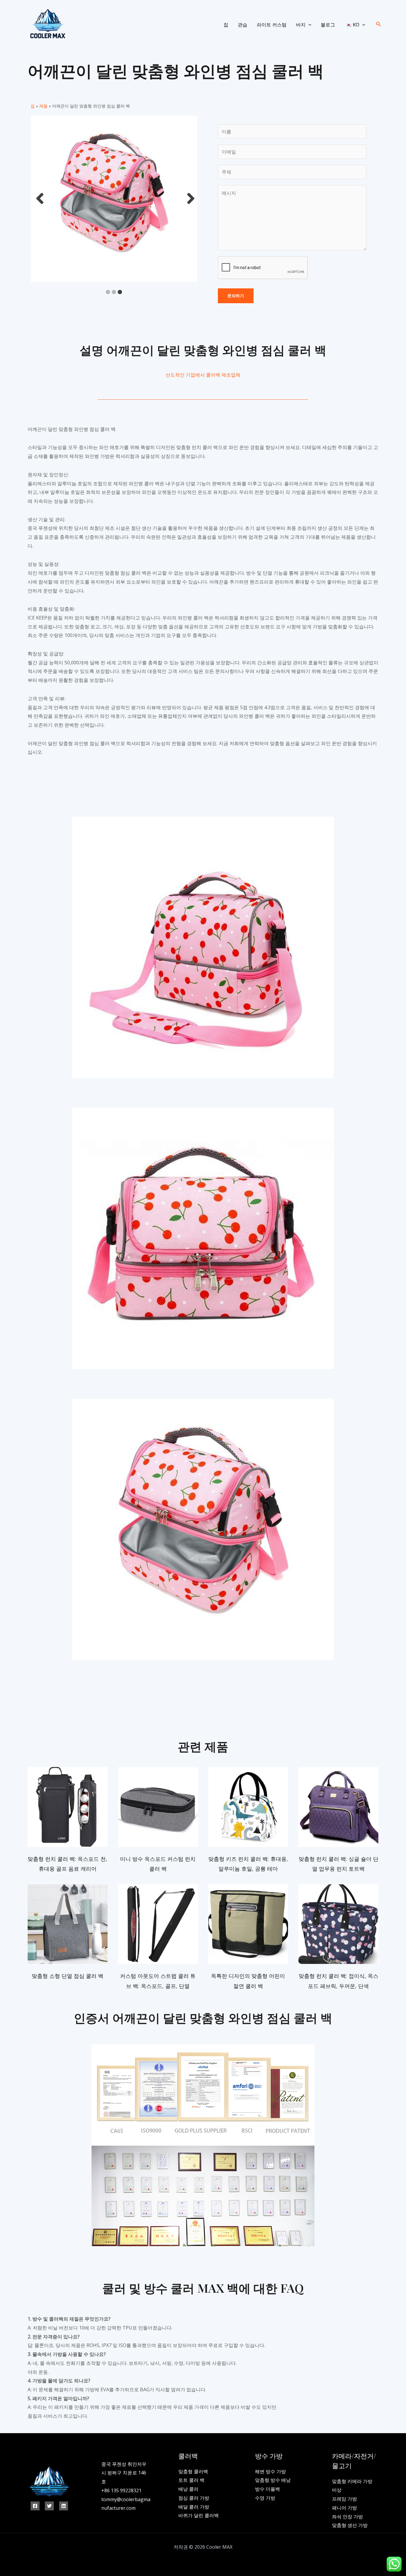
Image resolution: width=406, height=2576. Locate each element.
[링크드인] (64, 2506)
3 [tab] (120, 292)
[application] (309, 25)
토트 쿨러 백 (191, 2480)
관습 (243, 25)
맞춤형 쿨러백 (193, 2471)
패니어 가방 (344, 2508)
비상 (337, 2490)
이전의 (38, 199)
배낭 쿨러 (188, 2489)
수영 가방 (265, 2498)
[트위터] (49, 2506)
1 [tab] (108, 292)
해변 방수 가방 (270, 2471)
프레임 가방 (344, 2499)
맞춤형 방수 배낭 (273, 2480)
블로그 (328, 25)
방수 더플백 (267, 2489)
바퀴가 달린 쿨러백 (199, 2515)
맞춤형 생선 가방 (350, 2525)
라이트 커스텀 (272, 25)
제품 (43, 106)
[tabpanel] (114, 199)
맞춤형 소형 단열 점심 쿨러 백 (68, 1976)
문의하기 (236, 296)
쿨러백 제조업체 (223, 375)
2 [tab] (114, 292)
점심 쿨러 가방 (194, 2498)
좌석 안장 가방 (347, 2517)
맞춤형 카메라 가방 (352, 2481)
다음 (189, 199)
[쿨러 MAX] (47, 24)
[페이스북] (35, 2506)
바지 (301, 25)
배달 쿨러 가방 (194, 2507)
